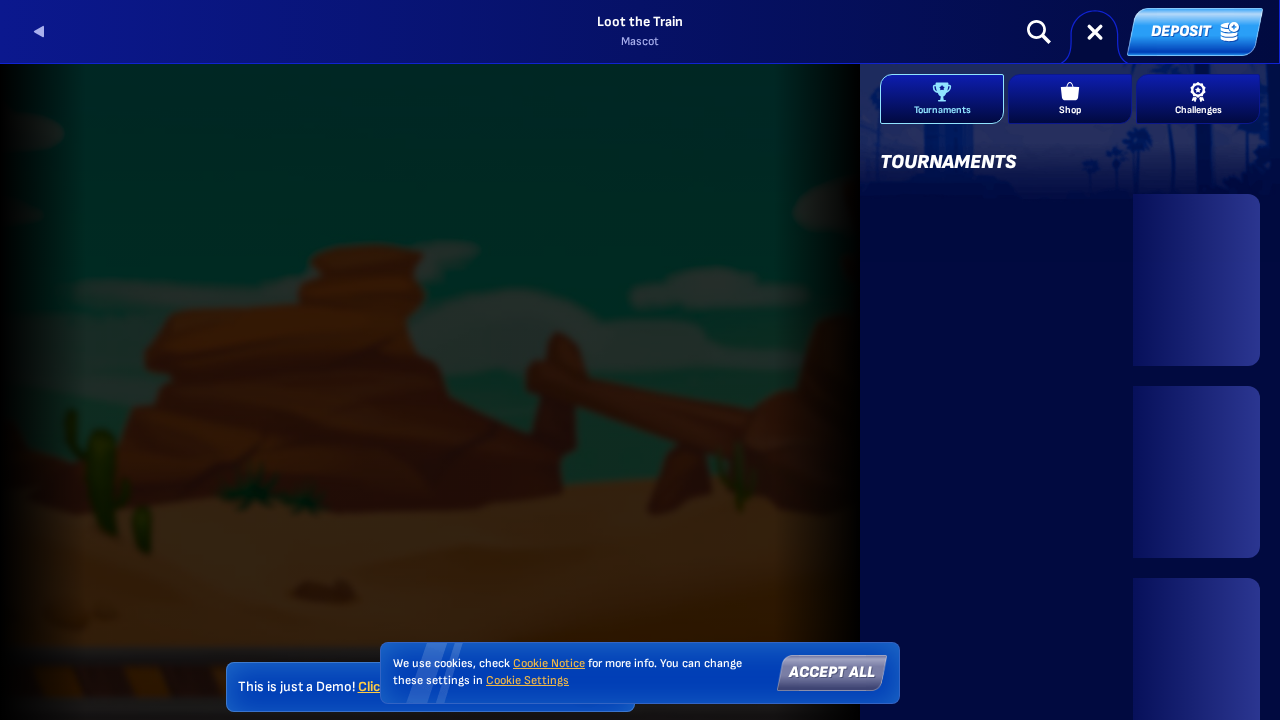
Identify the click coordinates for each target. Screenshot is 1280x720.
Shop (1070, 110)
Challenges (1198, 110)
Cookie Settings (527, 681)
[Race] (1095, 32)
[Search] (1039, 32)
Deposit (1181, 31)
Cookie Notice (549, 663)
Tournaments (942, 110)
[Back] (40, 32)
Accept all (832, 672)
